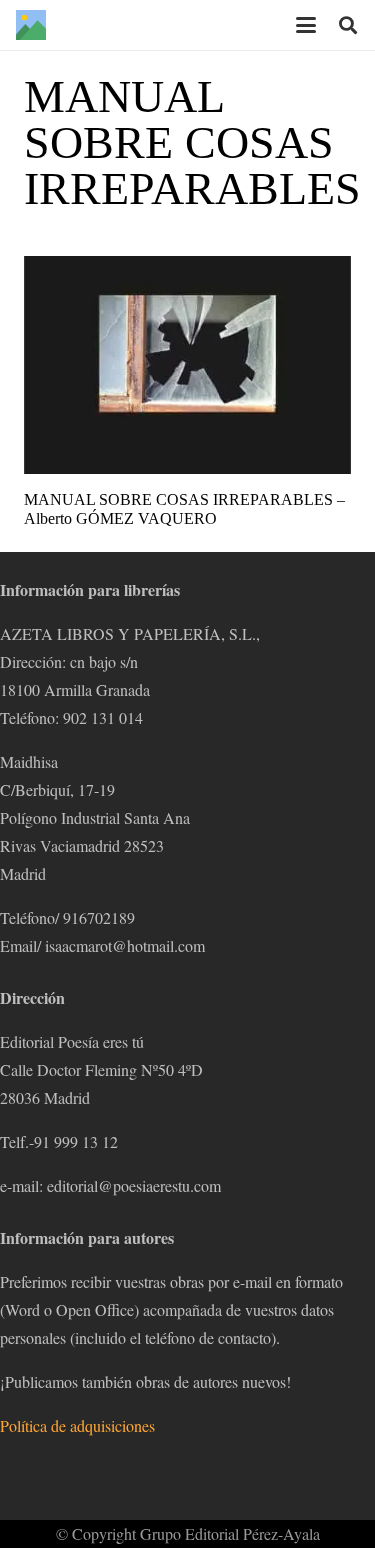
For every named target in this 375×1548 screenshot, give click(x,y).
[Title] (31, 25)
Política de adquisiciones (77, 1425)
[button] (306, 25)
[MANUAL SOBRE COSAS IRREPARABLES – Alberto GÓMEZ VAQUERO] (187, 365)
